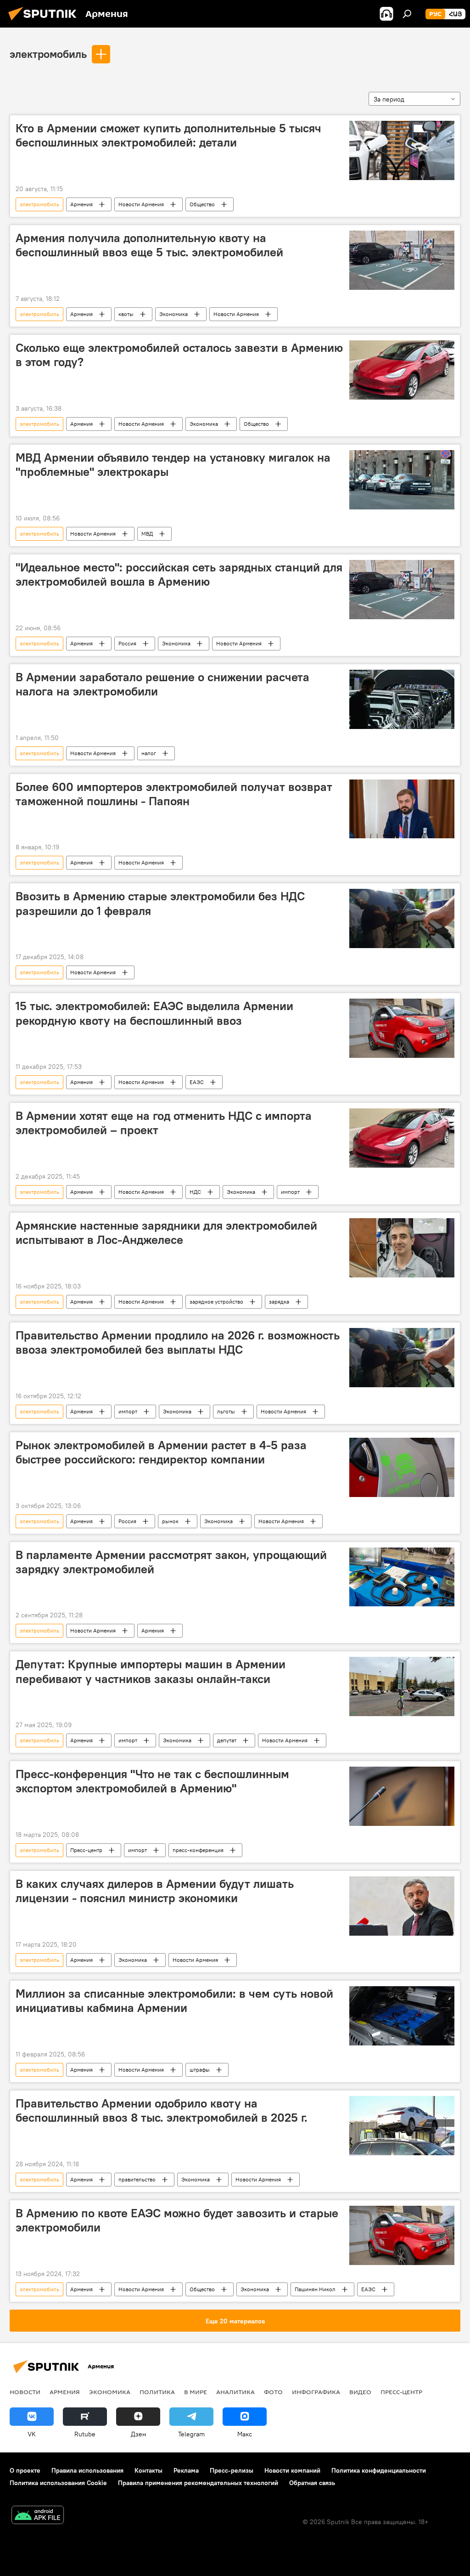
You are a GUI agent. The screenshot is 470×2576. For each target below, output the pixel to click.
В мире (196, 2392)
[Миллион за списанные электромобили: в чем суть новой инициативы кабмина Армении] (402, 2016)
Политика (157, 2392)
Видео (360, 2392)
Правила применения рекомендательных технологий (198, 2483)
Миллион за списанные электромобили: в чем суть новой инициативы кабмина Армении (174, 2001)
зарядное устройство (216, 1302)
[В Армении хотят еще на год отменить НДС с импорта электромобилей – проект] (402, 1138)
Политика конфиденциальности (379, 2470)
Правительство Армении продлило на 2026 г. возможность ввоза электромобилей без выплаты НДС (178, 1342)
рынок (170, 1521)
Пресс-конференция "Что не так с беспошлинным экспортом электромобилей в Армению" (152, 1781)
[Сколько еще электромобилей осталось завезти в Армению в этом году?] (402, 370)
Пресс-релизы (232, 2470)
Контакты (148, 2470)
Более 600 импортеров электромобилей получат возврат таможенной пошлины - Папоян (174, 794)
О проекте (25, 2470)
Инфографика (316, 2392)
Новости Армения (141, 204)
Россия (127, 643)
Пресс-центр (86, 1850)
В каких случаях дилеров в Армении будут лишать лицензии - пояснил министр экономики (155, 1891)
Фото (273, 2392)
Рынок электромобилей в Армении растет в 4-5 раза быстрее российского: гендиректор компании (161, 1452)
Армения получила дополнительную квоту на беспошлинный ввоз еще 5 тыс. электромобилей (149, 245)
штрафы (200, 2070)
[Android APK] (38, 2516)
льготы (226, 1411)
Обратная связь (312, 2483)
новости (25, 2392)
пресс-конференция (198, 1850)
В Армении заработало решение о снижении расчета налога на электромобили (162, 684)
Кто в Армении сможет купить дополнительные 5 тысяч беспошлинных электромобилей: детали (168, 135)
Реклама (186, 2470)
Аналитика (235, 2392)
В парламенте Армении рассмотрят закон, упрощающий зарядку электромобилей (171, 1562)
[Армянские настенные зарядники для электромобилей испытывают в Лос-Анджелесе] (402, 1248)
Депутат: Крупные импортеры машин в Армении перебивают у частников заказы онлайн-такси (151, 1671)
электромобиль (48, 54)
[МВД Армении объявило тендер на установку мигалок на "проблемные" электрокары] (402, 480)
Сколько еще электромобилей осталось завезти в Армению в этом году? (179, 355)
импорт (290, 1192)
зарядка (279, 1302)
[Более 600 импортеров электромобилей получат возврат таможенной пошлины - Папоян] (402, 809)
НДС (195, 1192)
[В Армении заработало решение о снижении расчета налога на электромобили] (402, 699)
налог (149, 753)
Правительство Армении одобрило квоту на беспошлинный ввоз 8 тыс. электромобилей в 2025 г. (162, 2110)
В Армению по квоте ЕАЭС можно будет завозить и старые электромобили (177, 2220)
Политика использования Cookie (58, 2483)
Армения (81, 204)
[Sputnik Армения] (45, 22)
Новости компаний (292, 2470)
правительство (137, 2179)
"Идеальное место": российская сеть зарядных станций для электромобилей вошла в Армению (179, 574)
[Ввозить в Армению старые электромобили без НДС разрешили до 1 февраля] (402, 918)
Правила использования (87, 2470)
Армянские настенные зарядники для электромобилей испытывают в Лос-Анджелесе (166, 1233)
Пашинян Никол (315, 2289)
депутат (227, 1740)
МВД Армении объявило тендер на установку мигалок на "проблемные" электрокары (173, 465)
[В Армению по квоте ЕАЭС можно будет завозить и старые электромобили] (402, 2235)
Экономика (173, 314)
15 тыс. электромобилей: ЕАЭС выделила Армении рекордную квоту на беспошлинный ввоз (154, 1013)
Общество (202, 204)
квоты (126, 314)
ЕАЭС (197, 1082)
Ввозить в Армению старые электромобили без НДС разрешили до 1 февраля (160, 903)
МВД (147, 534)
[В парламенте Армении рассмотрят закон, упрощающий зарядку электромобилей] (402, 1577)
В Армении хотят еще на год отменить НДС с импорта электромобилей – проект (164, 1123)
